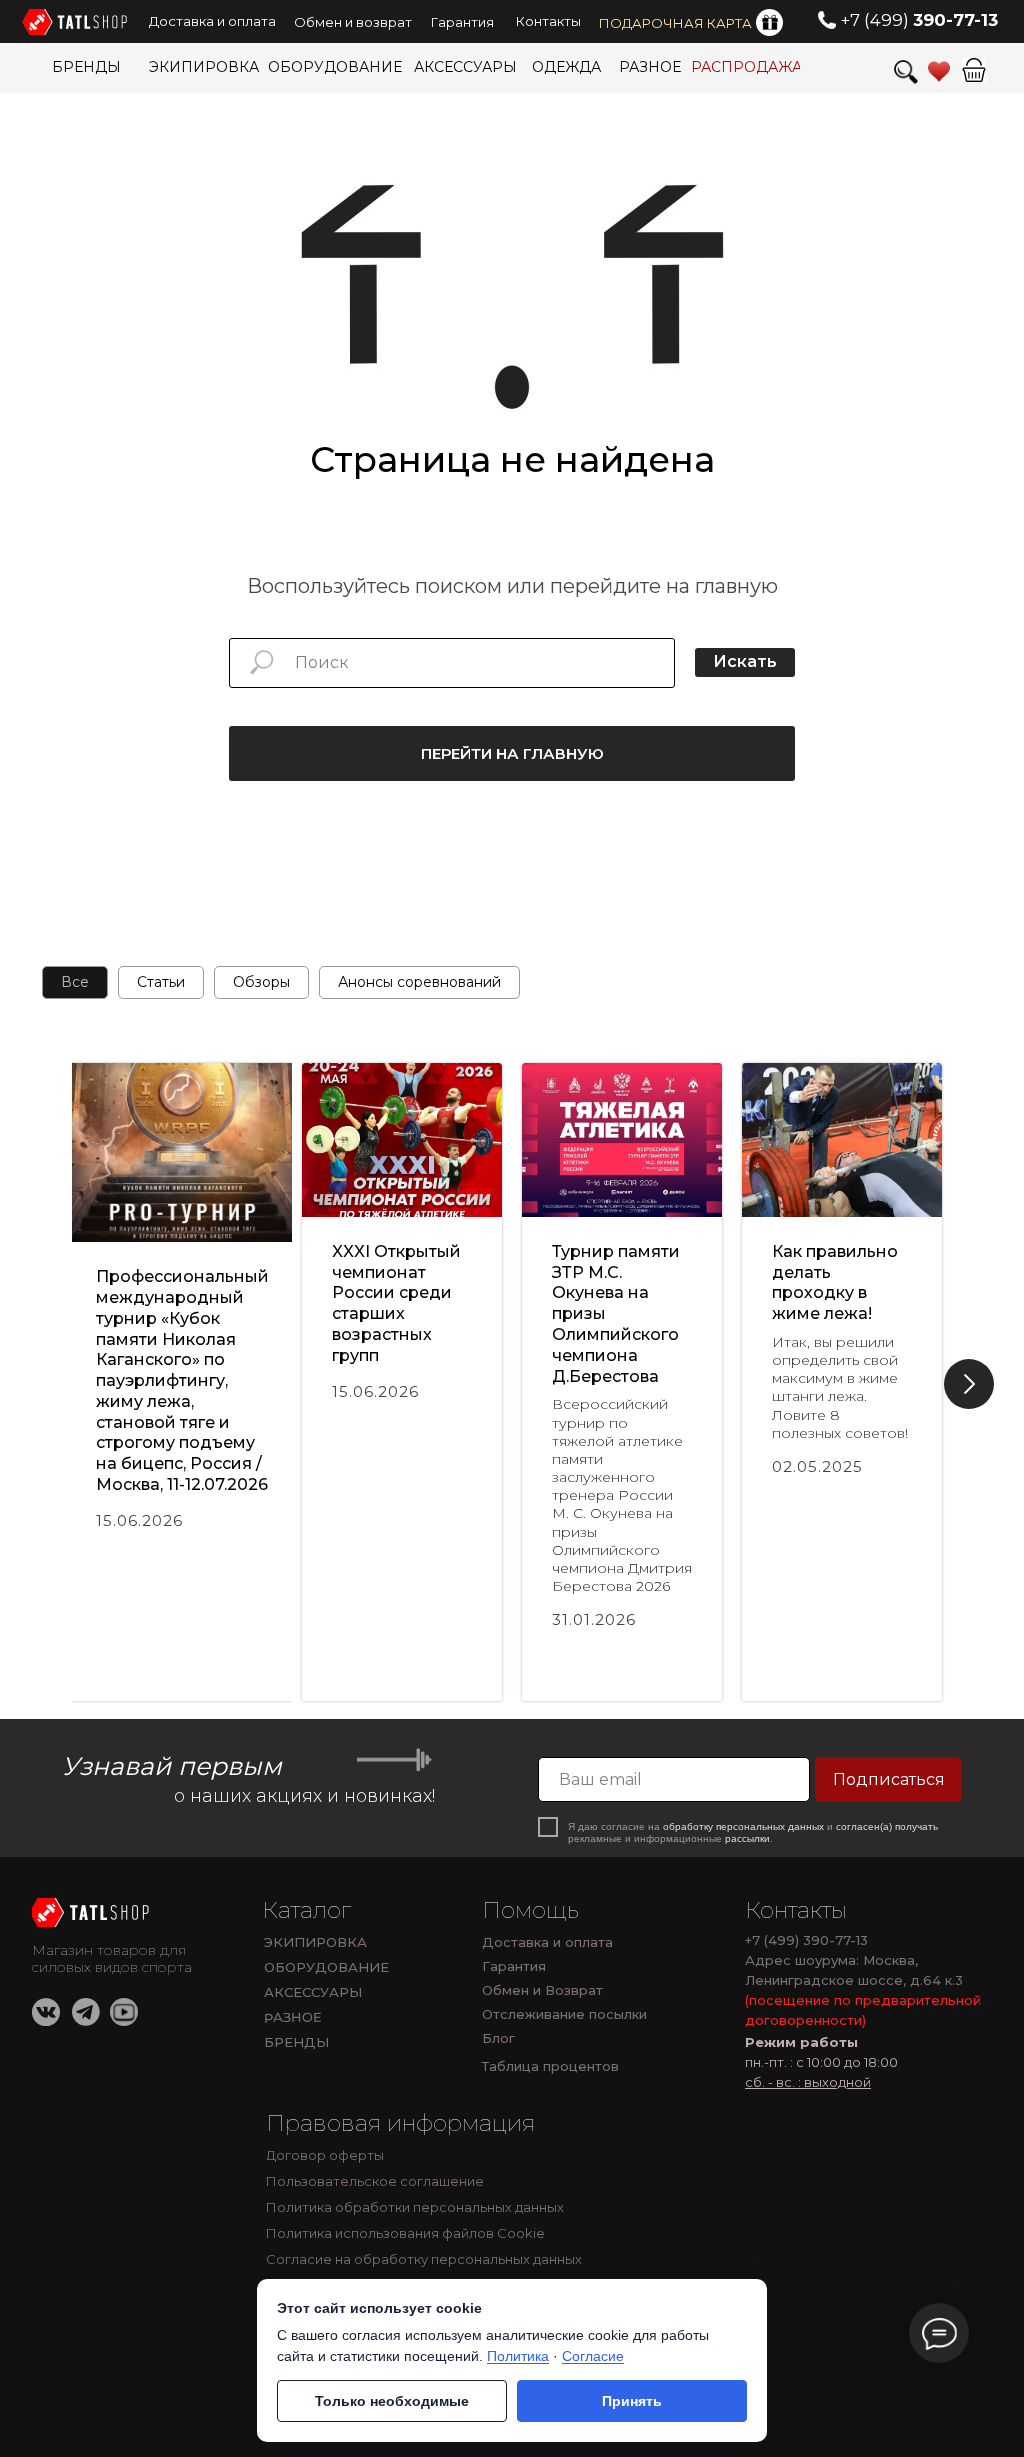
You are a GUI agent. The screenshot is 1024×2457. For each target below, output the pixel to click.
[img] (92, 1912)
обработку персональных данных (743, 1826)
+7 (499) (919, 20)
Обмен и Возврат (542, 1990)
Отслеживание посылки (564, 2014)
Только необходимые (392, 2401)
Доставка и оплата (547, 1942)
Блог (498, 2038)
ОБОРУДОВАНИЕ (326, 1967)
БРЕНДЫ (296, 2042)
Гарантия (514, 1966)
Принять (632, 2401)
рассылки (747, 1838)
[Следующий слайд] (969, 1384)
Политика (518, 2356)
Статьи (161, 982)
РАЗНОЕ (293, 2017)
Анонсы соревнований (419, 982)
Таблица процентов (550, 2066)
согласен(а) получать (887, 1826)
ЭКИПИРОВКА (315, 1942)
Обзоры (261, 982)
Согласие (593, 2356)
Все (75, 982)
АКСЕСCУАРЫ (313, 1992)
